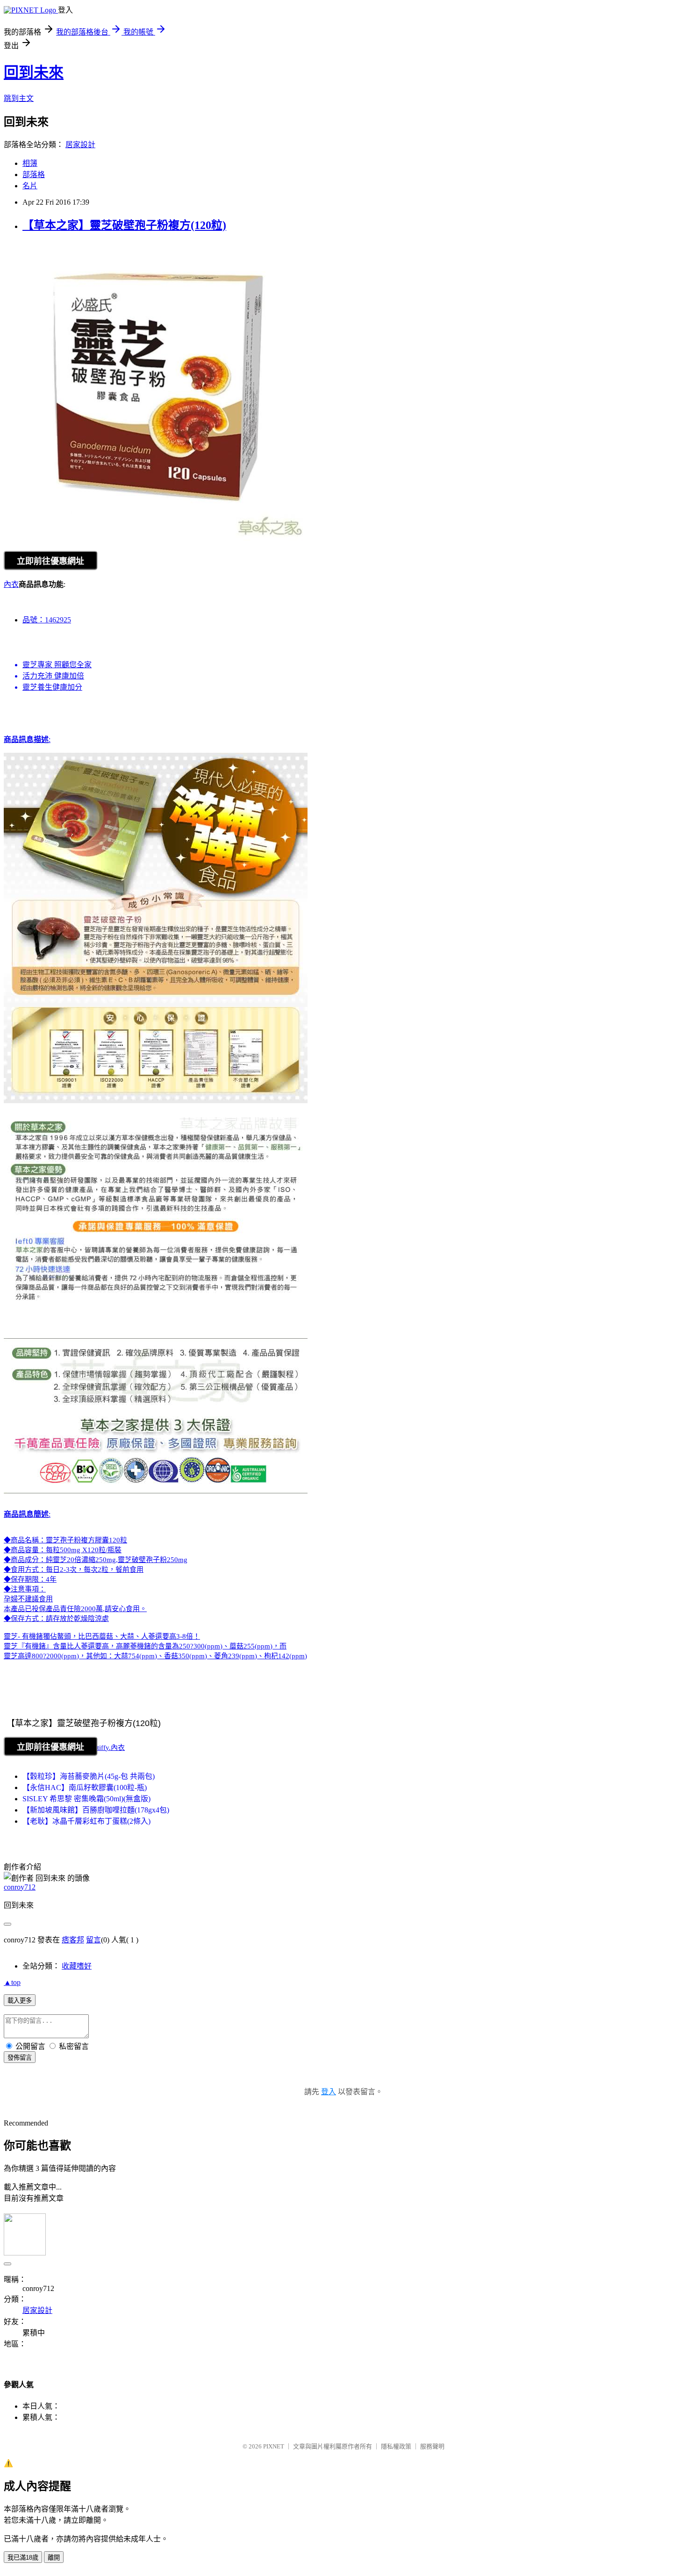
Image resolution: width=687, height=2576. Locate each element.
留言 (93, 1940)
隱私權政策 (396, 2446)
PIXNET (274, 2446)
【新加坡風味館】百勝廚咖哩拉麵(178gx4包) (96, 1810)
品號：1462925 (47, 620)
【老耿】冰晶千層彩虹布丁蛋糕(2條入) (86, 1821)
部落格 (34, 175)
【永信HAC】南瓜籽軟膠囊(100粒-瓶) (85, 1788)
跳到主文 (19, 98)
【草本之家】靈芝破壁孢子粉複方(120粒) (124, 225)
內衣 (11, 584)
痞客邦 (73, 1940)
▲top (12, 1982)
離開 (54, 2558)
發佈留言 (20, 2058)
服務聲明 (432, 2446)
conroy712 (20, 1887)
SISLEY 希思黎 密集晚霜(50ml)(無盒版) (86, 1799)
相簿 (30, 163)
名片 (30, 186)
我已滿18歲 (23, 2558)
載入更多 (20, 2001)
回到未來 (34, 72)
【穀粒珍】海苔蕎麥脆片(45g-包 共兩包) (89, 1776)
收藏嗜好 (77, 1966)
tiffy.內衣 (111, 1748)
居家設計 (80, 145)
